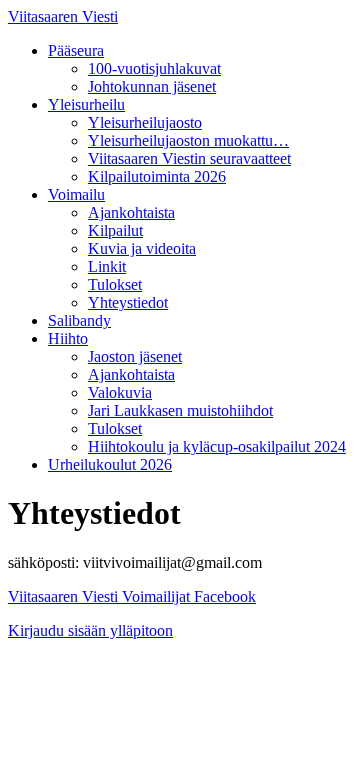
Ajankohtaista (131, 212)
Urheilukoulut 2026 (110, 464)
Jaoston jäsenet (135, 356)
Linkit (107, 266)
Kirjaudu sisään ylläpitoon (90, 630)
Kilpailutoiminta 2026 (157, 176)
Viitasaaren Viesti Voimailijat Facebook (132, 596)
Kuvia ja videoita (142, 248)
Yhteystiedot (128, 302)
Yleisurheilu (86, 104)
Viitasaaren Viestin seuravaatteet (189, 158)
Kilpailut (115, 230)
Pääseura (76, 50)
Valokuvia (120, 392)
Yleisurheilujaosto (145, 122)
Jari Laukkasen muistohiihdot (180, 410)
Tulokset (115, 284)
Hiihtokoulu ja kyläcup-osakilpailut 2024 (217, 446)
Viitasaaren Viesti (63, 16)
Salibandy (79, 320)
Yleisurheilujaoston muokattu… (188, 140)
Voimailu (76, 194)
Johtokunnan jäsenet (152, 86)
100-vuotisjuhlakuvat (154, 68)
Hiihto (68, 338)
